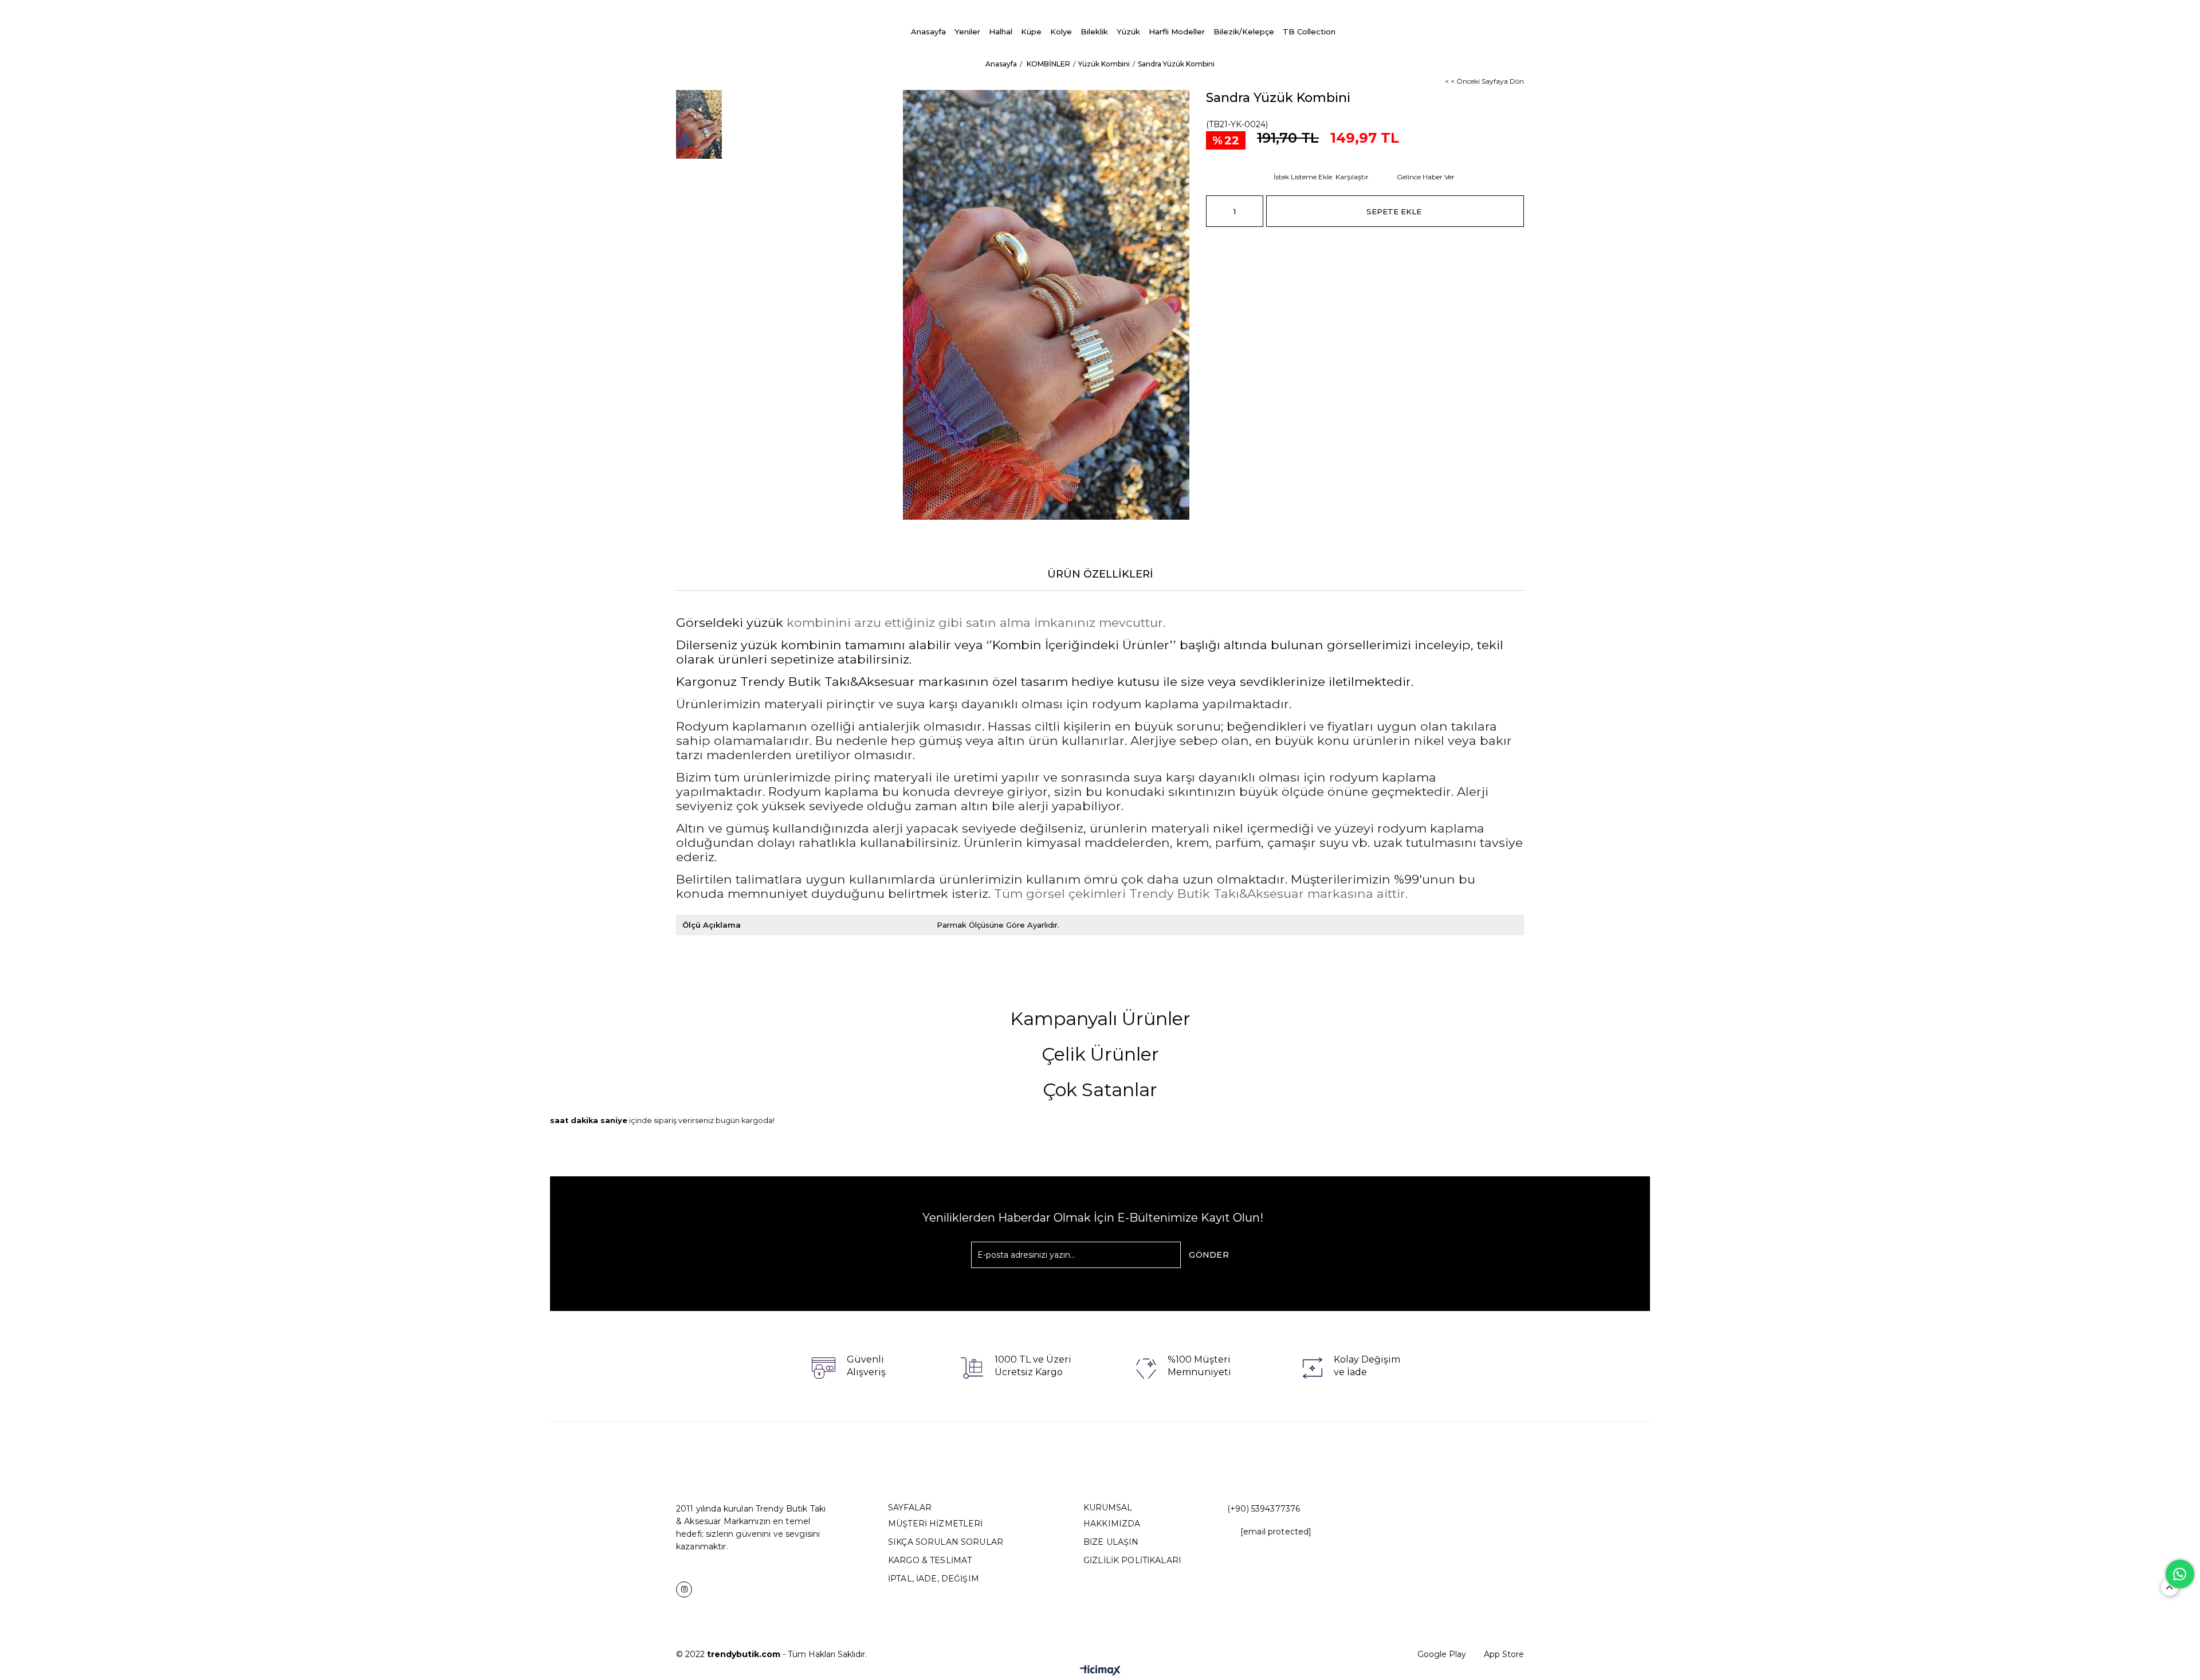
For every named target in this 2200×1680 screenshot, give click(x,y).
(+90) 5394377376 (1264, 1509)
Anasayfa (928, 32)
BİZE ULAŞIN (1111, 1542)
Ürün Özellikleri (1100, 574)
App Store (1504, 1654)
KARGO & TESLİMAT (930, 1560)
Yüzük (1128, 32)
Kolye (1061, 32)
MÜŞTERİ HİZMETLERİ (936, 1524)
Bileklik (1094, 32)
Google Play (1442, 1654)
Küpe (1031, 32)
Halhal (1001, 32)
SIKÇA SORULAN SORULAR (946, 1542)
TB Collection (1309, 32)
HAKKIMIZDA (1112, 1524)
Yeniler (967, 32)
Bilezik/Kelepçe (1244, 32)
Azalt (1215, 211)
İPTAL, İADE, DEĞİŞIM (934, 1579)
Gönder (1209, 1255)
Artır (1255, 211)
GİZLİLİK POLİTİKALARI (1132, 1560)
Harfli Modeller (1177, 32)
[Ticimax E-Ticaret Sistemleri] (1100, 1671)
